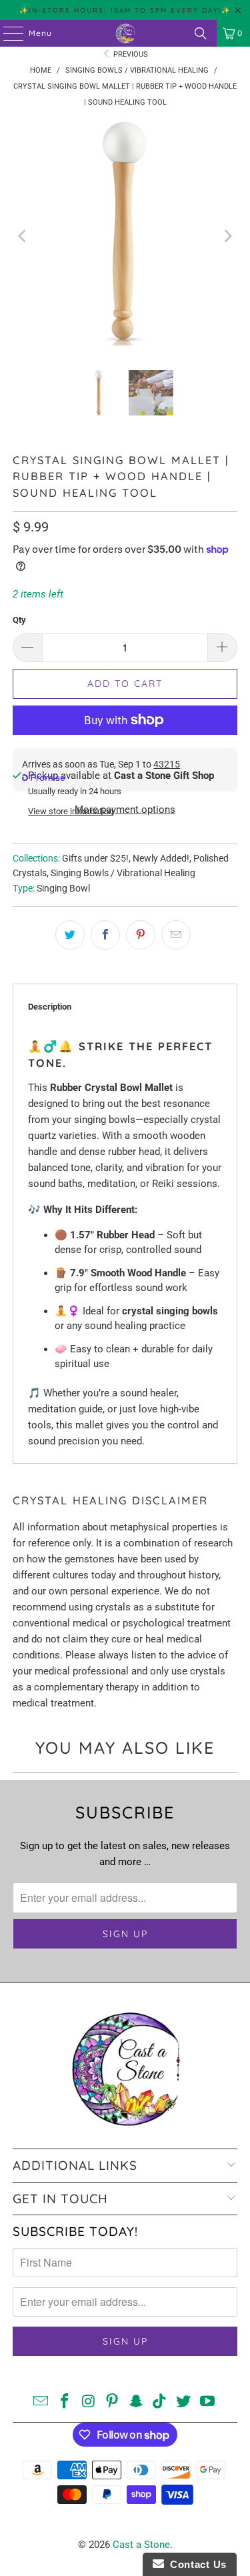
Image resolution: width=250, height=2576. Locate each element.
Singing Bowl (63, 888)
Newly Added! (161, 858)
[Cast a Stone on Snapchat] (137, 2402)
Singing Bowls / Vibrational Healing (123, 873)
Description (50, 1007)
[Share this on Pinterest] (141, 935)
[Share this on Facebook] (105, 935)
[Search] (201, 33)
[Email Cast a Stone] (41, 2402)
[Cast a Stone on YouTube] (208, 2402)
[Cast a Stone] (125, 33)
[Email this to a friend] (176, 935)
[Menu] (7, 33)
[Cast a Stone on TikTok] (160, 2402)
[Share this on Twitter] (70, 935)
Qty (19, 620)
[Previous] (23, 236)
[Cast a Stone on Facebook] (65, 2402)
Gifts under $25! (95, 858)
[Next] (227, 236)
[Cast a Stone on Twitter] (184, 2402)
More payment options (125, 810)
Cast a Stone (141, 2545)
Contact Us (195, 2564)
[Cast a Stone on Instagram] (89, 2402)
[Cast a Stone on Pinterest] (113, 2402)
